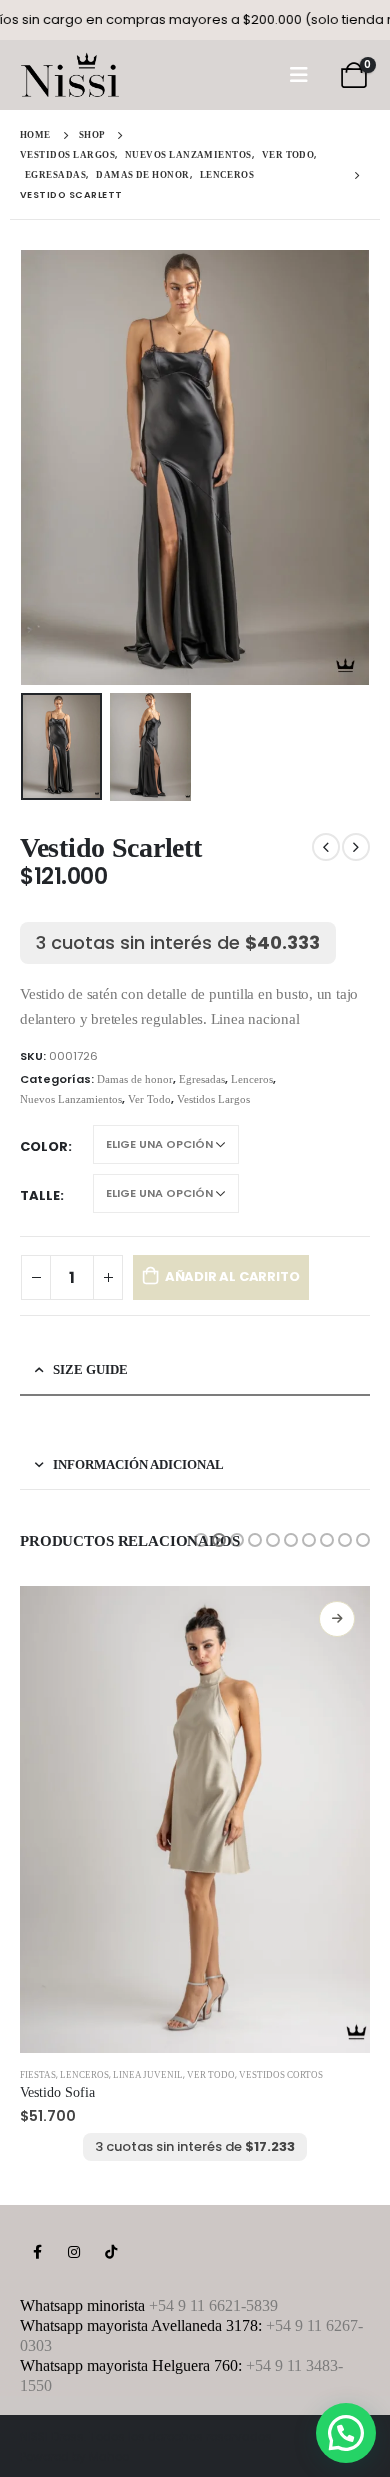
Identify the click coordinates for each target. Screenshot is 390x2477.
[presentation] (45, 468)
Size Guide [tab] (90, 1369)
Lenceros (252, 1079)
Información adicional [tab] (138, 1464)
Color (44, 1146)
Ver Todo (149, 1099)
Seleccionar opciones (337, 1619)
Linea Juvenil (148, 2075)
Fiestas (38, 2075)
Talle (40, 1195)
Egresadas (202, 1079)
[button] (201, 1540)
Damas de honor (135, 1079)
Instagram (74, 2252)
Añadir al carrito (232, 1276)
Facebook (37, 2252)
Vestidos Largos (213, 1099)
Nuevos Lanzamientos (71, 1099)
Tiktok (111, 2252)
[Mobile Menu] (299, 75)
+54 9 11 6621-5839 (213, 2305)
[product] (195, 1819)
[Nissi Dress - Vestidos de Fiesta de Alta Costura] (70, 75)
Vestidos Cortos (281, 2075)
